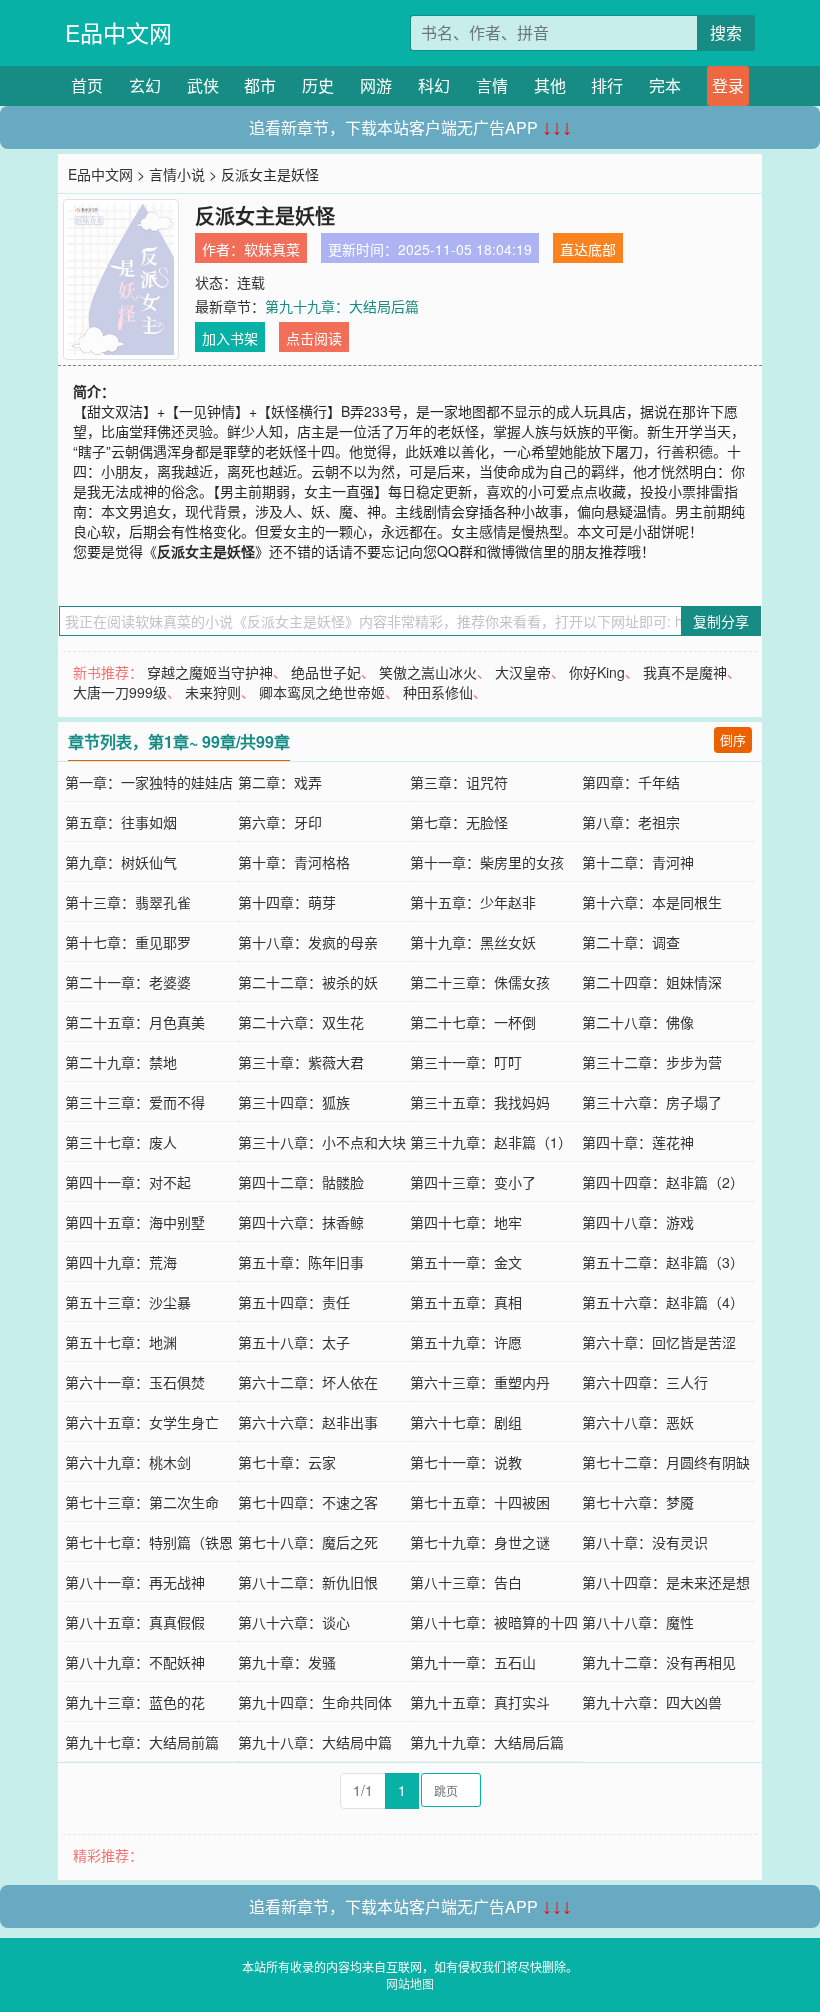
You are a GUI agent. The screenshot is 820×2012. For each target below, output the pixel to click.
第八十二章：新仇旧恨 (308, 1582)
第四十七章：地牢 (466, 1222)
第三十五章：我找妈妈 (480, 1102)
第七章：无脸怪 (459, 822)
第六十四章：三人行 (645, 1382)
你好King (597, 672)
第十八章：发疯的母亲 (308, 942)
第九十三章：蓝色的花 (135, 1702)
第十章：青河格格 (294, 862)
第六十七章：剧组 (466, 1422)
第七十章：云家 (287, 1462)
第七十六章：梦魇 (638, 1502)
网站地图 (410, 1983)
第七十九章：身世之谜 (480, 1542)
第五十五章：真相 (466, 1302)
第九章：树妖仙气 (121, 862)
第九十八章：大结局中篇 (315, 1742)
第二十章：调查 (631, 942)
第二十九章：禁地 (121, 1062)
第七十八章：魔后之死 (308, 1542)
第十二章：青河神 (638, 862)
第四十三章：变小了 (473, 1182)
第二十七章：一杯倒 (473, 1022)
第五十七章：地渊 (121, 1342)
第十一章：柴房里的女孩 (487, 862)
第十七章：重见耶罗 (128, 942)
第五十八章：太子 (294, 1342)
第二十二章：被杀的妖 (308, 982)
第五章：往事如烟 (121, 822)
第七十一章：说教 (466, 1462)
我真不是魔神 (685, 672)
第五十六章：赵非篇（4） (663, 1302)
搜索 (726, 32)
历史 (318, 85)
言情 (492, 85)
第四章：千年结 (631, 782)
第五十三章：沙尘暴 (128, 1302)
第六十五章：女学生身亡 (142, 1422)
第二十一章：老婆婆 (128, 982)
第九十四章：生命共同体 (315, 1702)
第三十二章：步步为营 (652, 1062)
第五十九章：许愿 (466, 1342)
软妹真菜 (272, 249)
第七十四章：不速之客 (308, 1502)
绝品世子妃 (326, 672)
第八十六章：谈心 (294, 1622)
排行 (607, 85)
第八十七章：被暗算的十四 (494, 1622)
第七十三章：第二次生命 (142, 1502)
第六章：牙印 (280, 822)
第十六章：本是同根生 (652, 902)
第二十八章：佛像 (638, 1022)
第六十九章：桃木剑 (128, 1462)
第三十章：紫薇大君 (301, 1062)
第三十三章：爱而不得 (135, 1102)
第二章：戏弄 (280, 782)
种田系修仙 (438, 692)
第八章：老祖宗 (631, 822)
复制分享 (721, 621)
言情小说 (177, 174)
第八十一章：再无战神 (135, 1582)
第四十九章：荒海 (121, 1262)
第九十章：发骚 (287, 1662)
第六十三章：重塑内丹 (480, 1382)
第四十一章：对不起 (128, 1182)
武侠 (203, 85)
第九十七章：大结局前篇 (142, 1742)
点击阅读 (314, 338)
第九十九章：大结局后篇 (342, 306)
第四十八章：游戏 (638, 1222)
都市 (260, 85)
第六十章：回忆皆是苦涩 (659, 1342)
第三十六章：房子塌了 (652, 1102)
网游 (376, 85)
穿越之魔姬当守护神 (210, 672)
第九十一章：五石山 (473, 1662)
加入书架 (230, 338)
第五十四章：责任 (294, 1302)
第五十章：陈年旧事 (301, 1262)
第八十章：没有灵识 (645, 1542)
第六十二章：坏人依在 (308, 1382)
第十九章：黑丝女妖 (473, 942)
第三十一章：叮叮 (466, 1062)
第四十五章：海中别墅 (135, 1222)
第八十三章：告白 (466, 1582)
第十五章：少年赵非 (473, 902)
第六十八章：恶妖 (638, 1422)
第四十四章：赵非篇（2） (663, 1182)
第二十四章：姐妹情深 (652, 982)
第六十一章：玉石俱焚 (135, 1382)
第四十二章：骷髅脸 (301, 1182)
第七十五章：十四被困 (480, 1502)
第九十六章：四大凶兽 (652, 1702)
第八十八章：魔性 (638, 1622)
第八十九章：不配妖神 (135, 1662)
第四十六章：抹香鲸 (301, 1222)
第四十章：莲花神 (638, 1142)
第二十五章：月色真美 (135, 1022)
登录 (728, 85)
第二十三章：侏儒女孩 (480, 982)
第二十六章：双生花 (301, 1022)
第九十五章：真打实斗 (480, 1702)
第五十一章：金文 (466, 1262)
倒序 (733, 739)
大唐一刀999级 (120, 692)
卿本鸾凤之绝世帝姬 (322, 692)
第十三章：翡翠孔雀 (128, 902)
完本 (665, 85)
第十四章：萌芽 (287, 902)
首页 (87, 85)
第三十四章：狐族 (294, 1102)
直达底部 (588, 249)
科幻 (434, 85)
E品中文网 (118, 32)
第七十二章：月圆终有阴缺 (666, 1462)
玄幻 (145, 85)
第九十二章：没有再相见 (659, 1662)
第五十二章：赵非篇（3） (663, 1262)
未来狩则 (213, 692)
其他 (550, 85)
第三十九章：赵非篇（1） (491, 1142)
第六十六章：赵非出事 (308, 1422)
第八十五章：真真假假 (135, 1622)
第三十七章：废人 (121, 1142)
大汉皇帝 (523, 672)
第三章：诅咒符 (459, 782)
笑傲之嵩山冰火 (428, 672)
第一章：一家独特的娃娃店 (149, 782)
